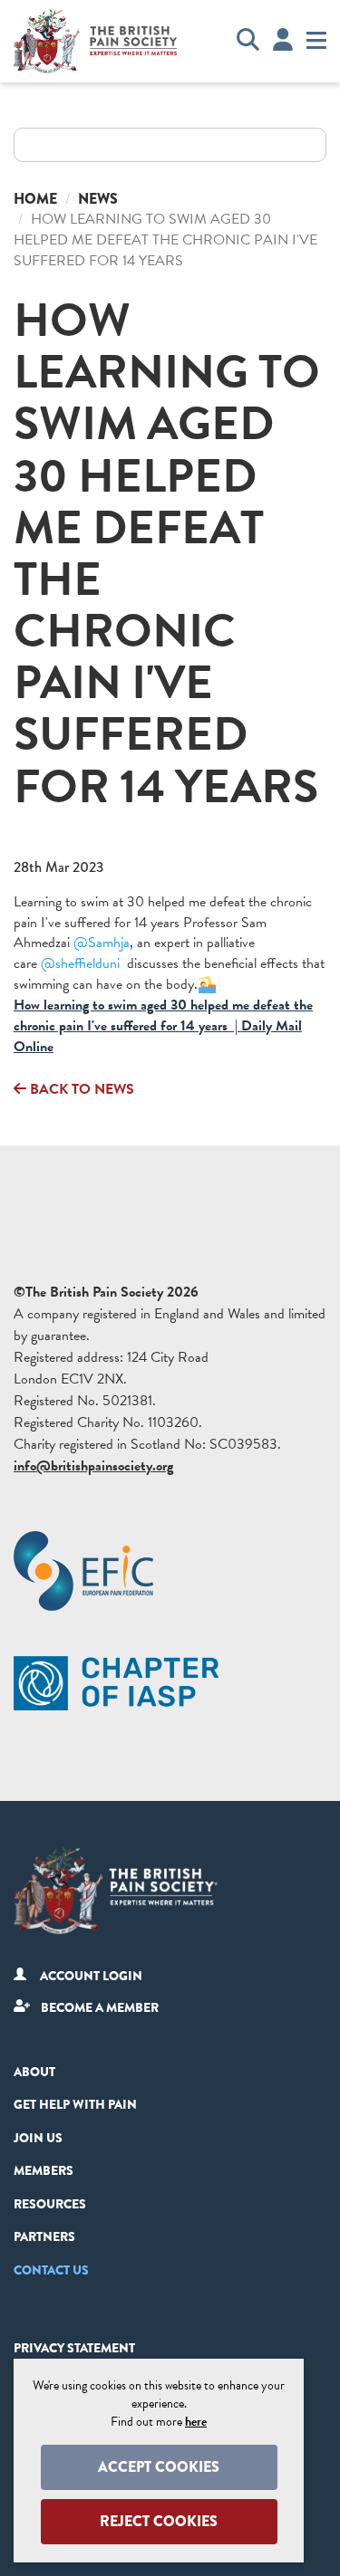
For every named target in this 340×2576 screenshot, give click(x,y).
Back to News (80, 1089)
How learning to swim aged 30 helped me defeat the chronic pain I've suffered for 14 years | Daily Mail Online (163, 1026)
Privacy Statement (74, 2348)
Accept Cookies (159, 2467)
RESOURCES (50, 2204)
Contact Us (51, 2270)
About (34, 2072)
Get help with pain (75, 2104)
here (196, 2422)
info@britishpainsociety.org (93, 1466)
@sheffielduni (80, 963)
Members (44, 2170)
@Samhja (102, 943)
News (98, 199)
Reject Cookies (159, 2521)
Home (35, 199)
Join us (38, 2138)
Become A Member (100, 2007)
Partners (44, 2236)
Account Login (91, 1976)
